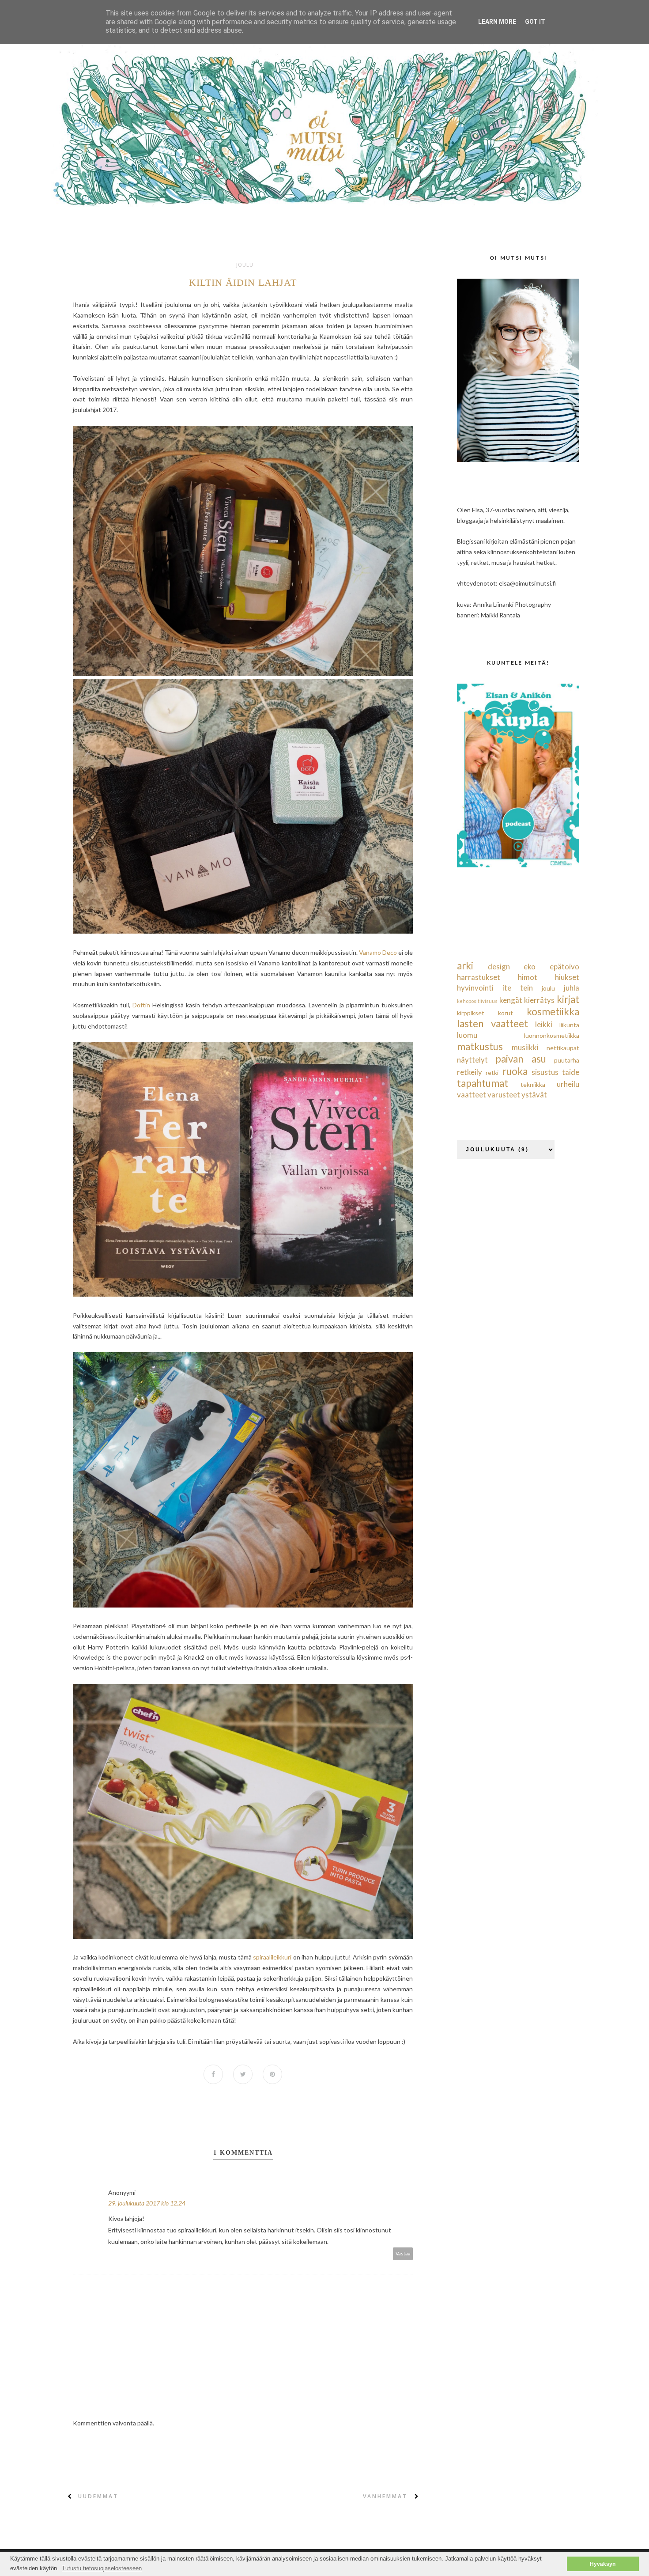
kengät (511, 1000)
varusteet (504, 1095)
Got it (535, 22)
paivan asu (521, 1059)
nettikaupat (563, 1048)
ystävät (534, 1095)
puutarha (567, 1060)
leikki (544, 1024)
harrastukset (479, 977)
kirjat (568, 999)
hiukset (567, 977)
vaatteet (472, 1095)
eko (530, 966)
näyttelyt (472, 1060)
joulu (245, 265)
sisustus (545, 1072)
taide (571, 1072)
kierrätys (539, 1000)
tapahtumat (483, 1083)
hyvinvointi (475, 988)
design (499, 966)
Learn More (497, 22)
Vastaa (403, 2253)
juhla (572, 988)
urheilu (568, 1084)
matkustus (480, 1046)
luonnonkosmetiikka (552, 1035)
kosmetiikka (553, 1012)
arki (465, 966)
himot (528, 977)
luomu (467, 1035)
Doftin (141, 1005)
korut (506, 1013)
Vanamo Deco (378, 952)
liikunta (569, 1025)
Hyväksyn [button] (603, 2564)
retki (492, 1072)
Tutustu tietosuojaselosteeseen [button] (102, 2568)
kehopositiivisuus (477, 1001)
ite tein (518, 988)
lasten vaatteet (492, 1023)
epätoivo (564, 966)
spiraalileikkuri (273, 1957)
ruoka (515, 1071)
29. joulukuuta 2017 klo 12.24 (147, 2203)
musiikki (525, 1047)
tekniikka (533, 1084)
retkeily (470, 1072)
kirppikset (471, 1013)
